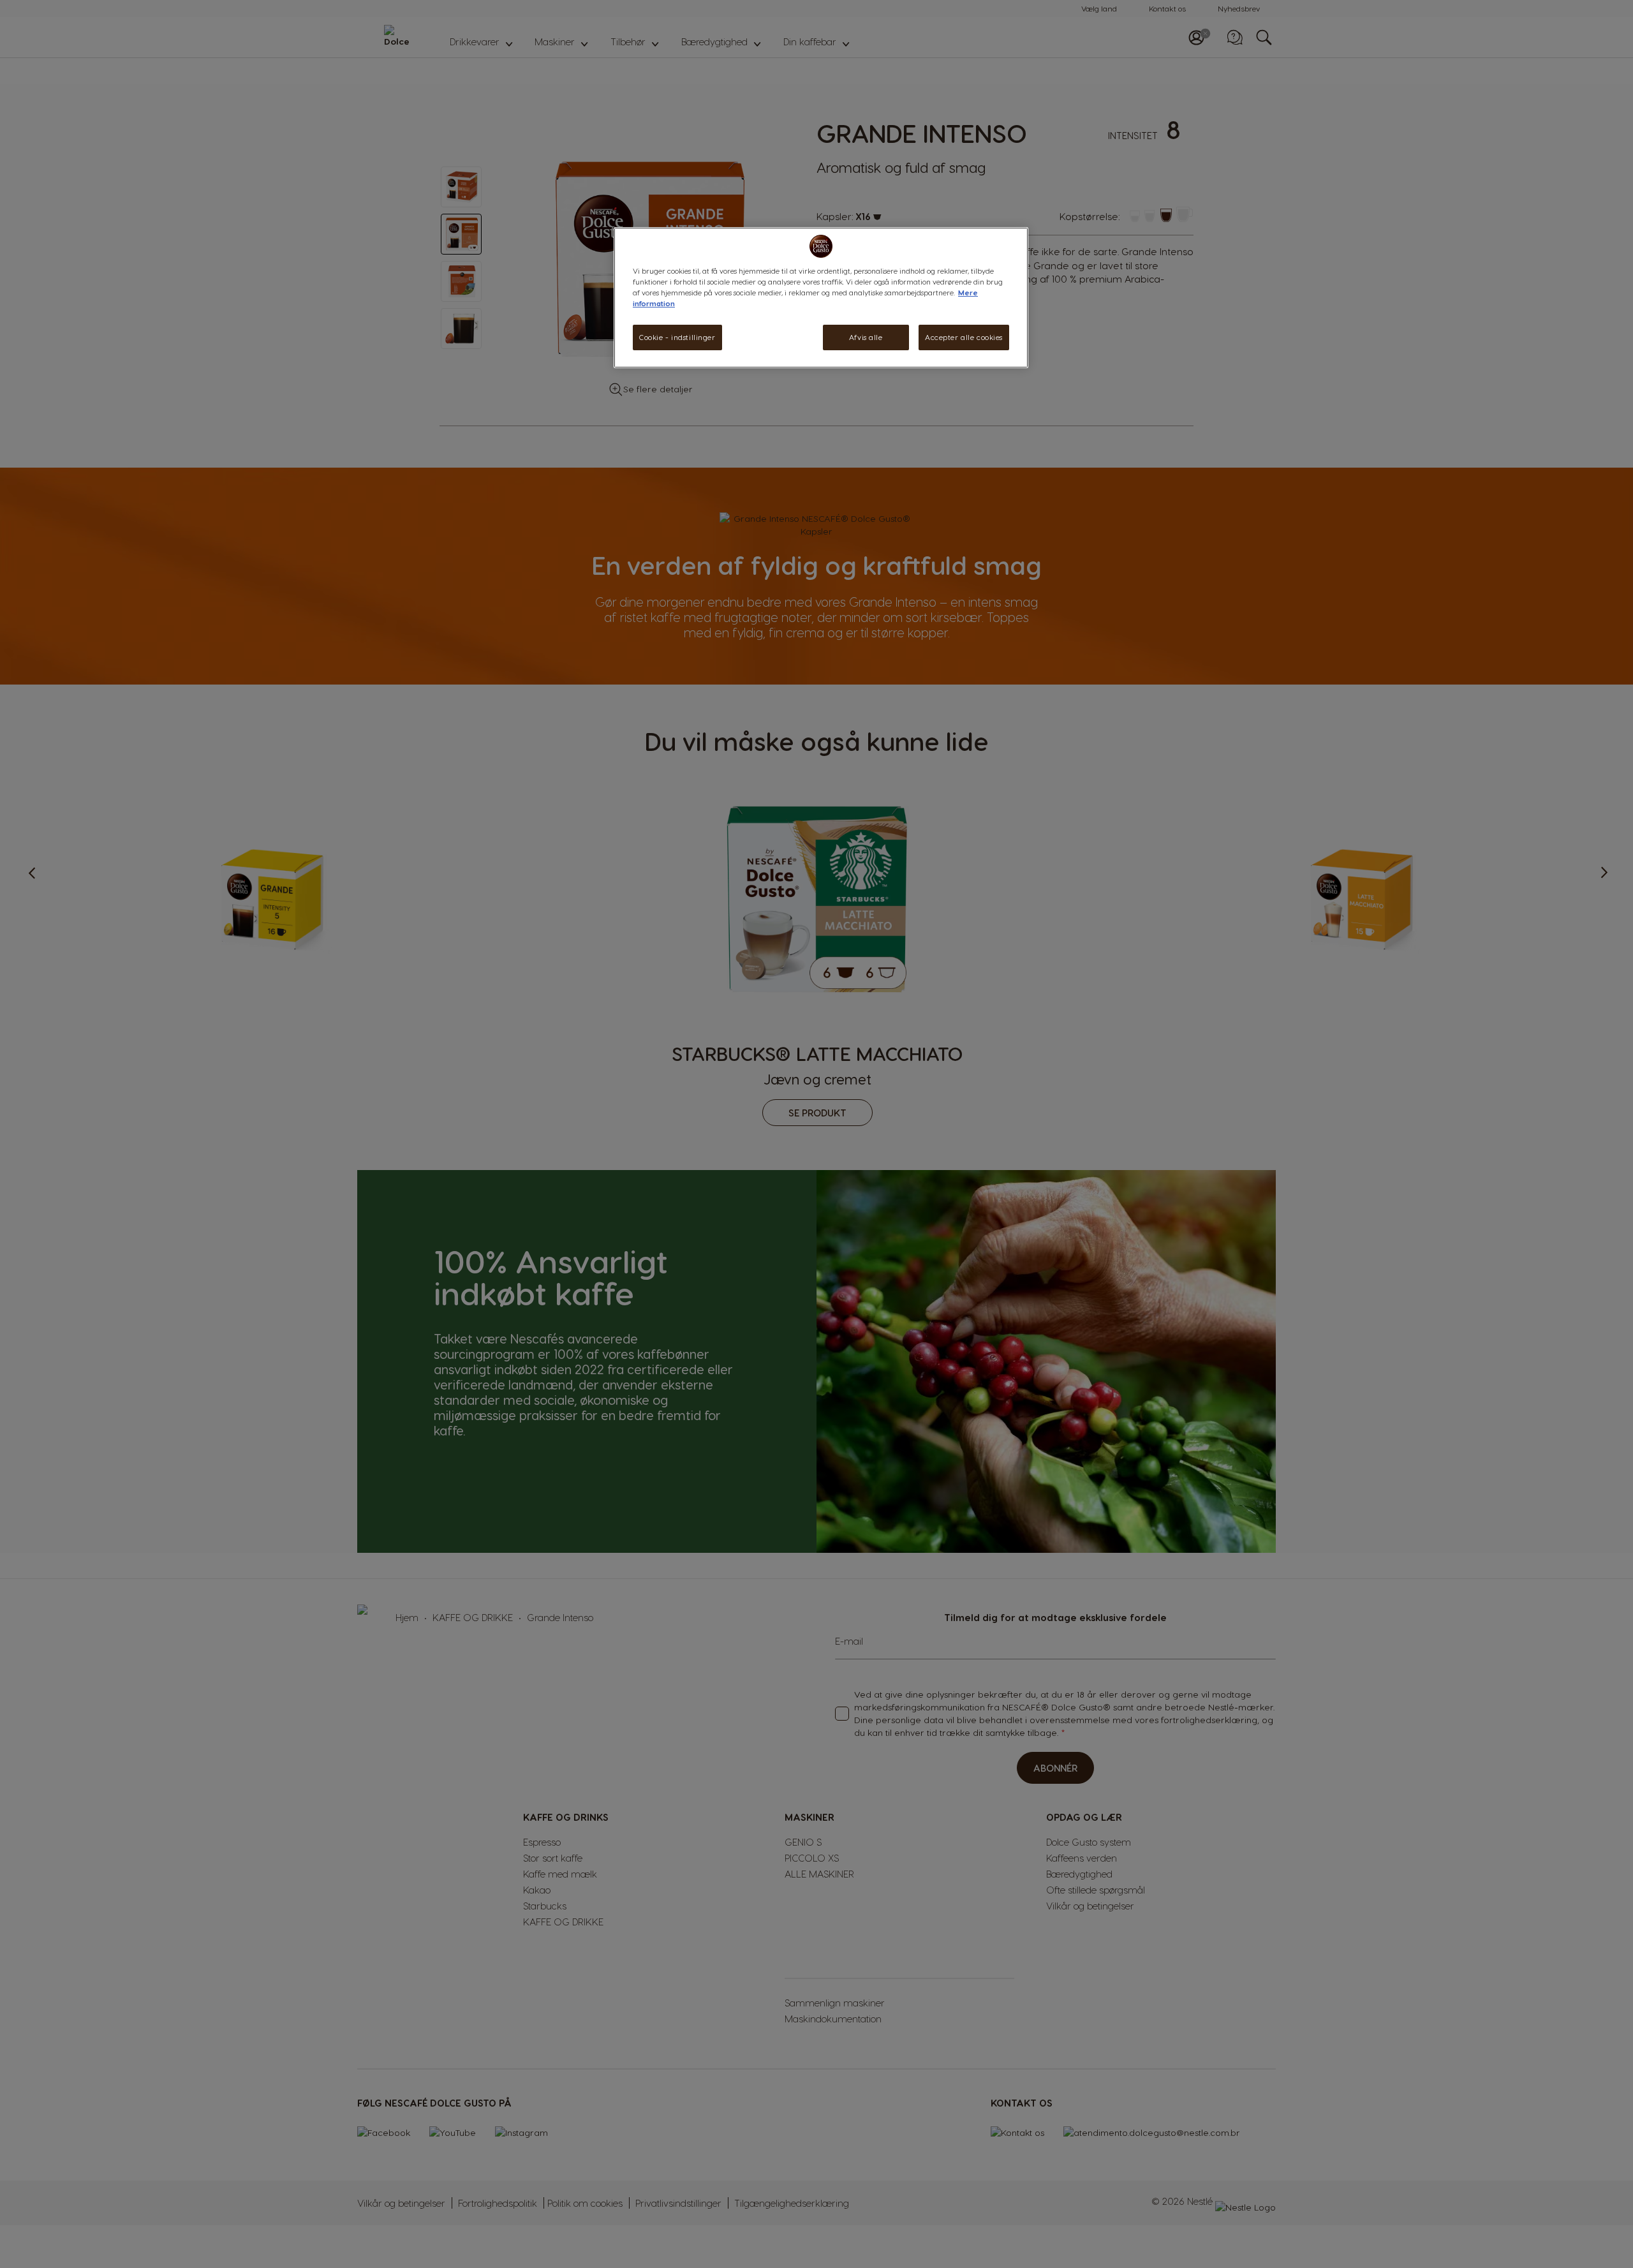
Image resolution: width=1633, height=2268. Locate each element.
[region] (821, 298)
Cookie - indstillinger (677, 337)
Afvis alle (866, 337)
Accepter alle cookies (964, 337)
